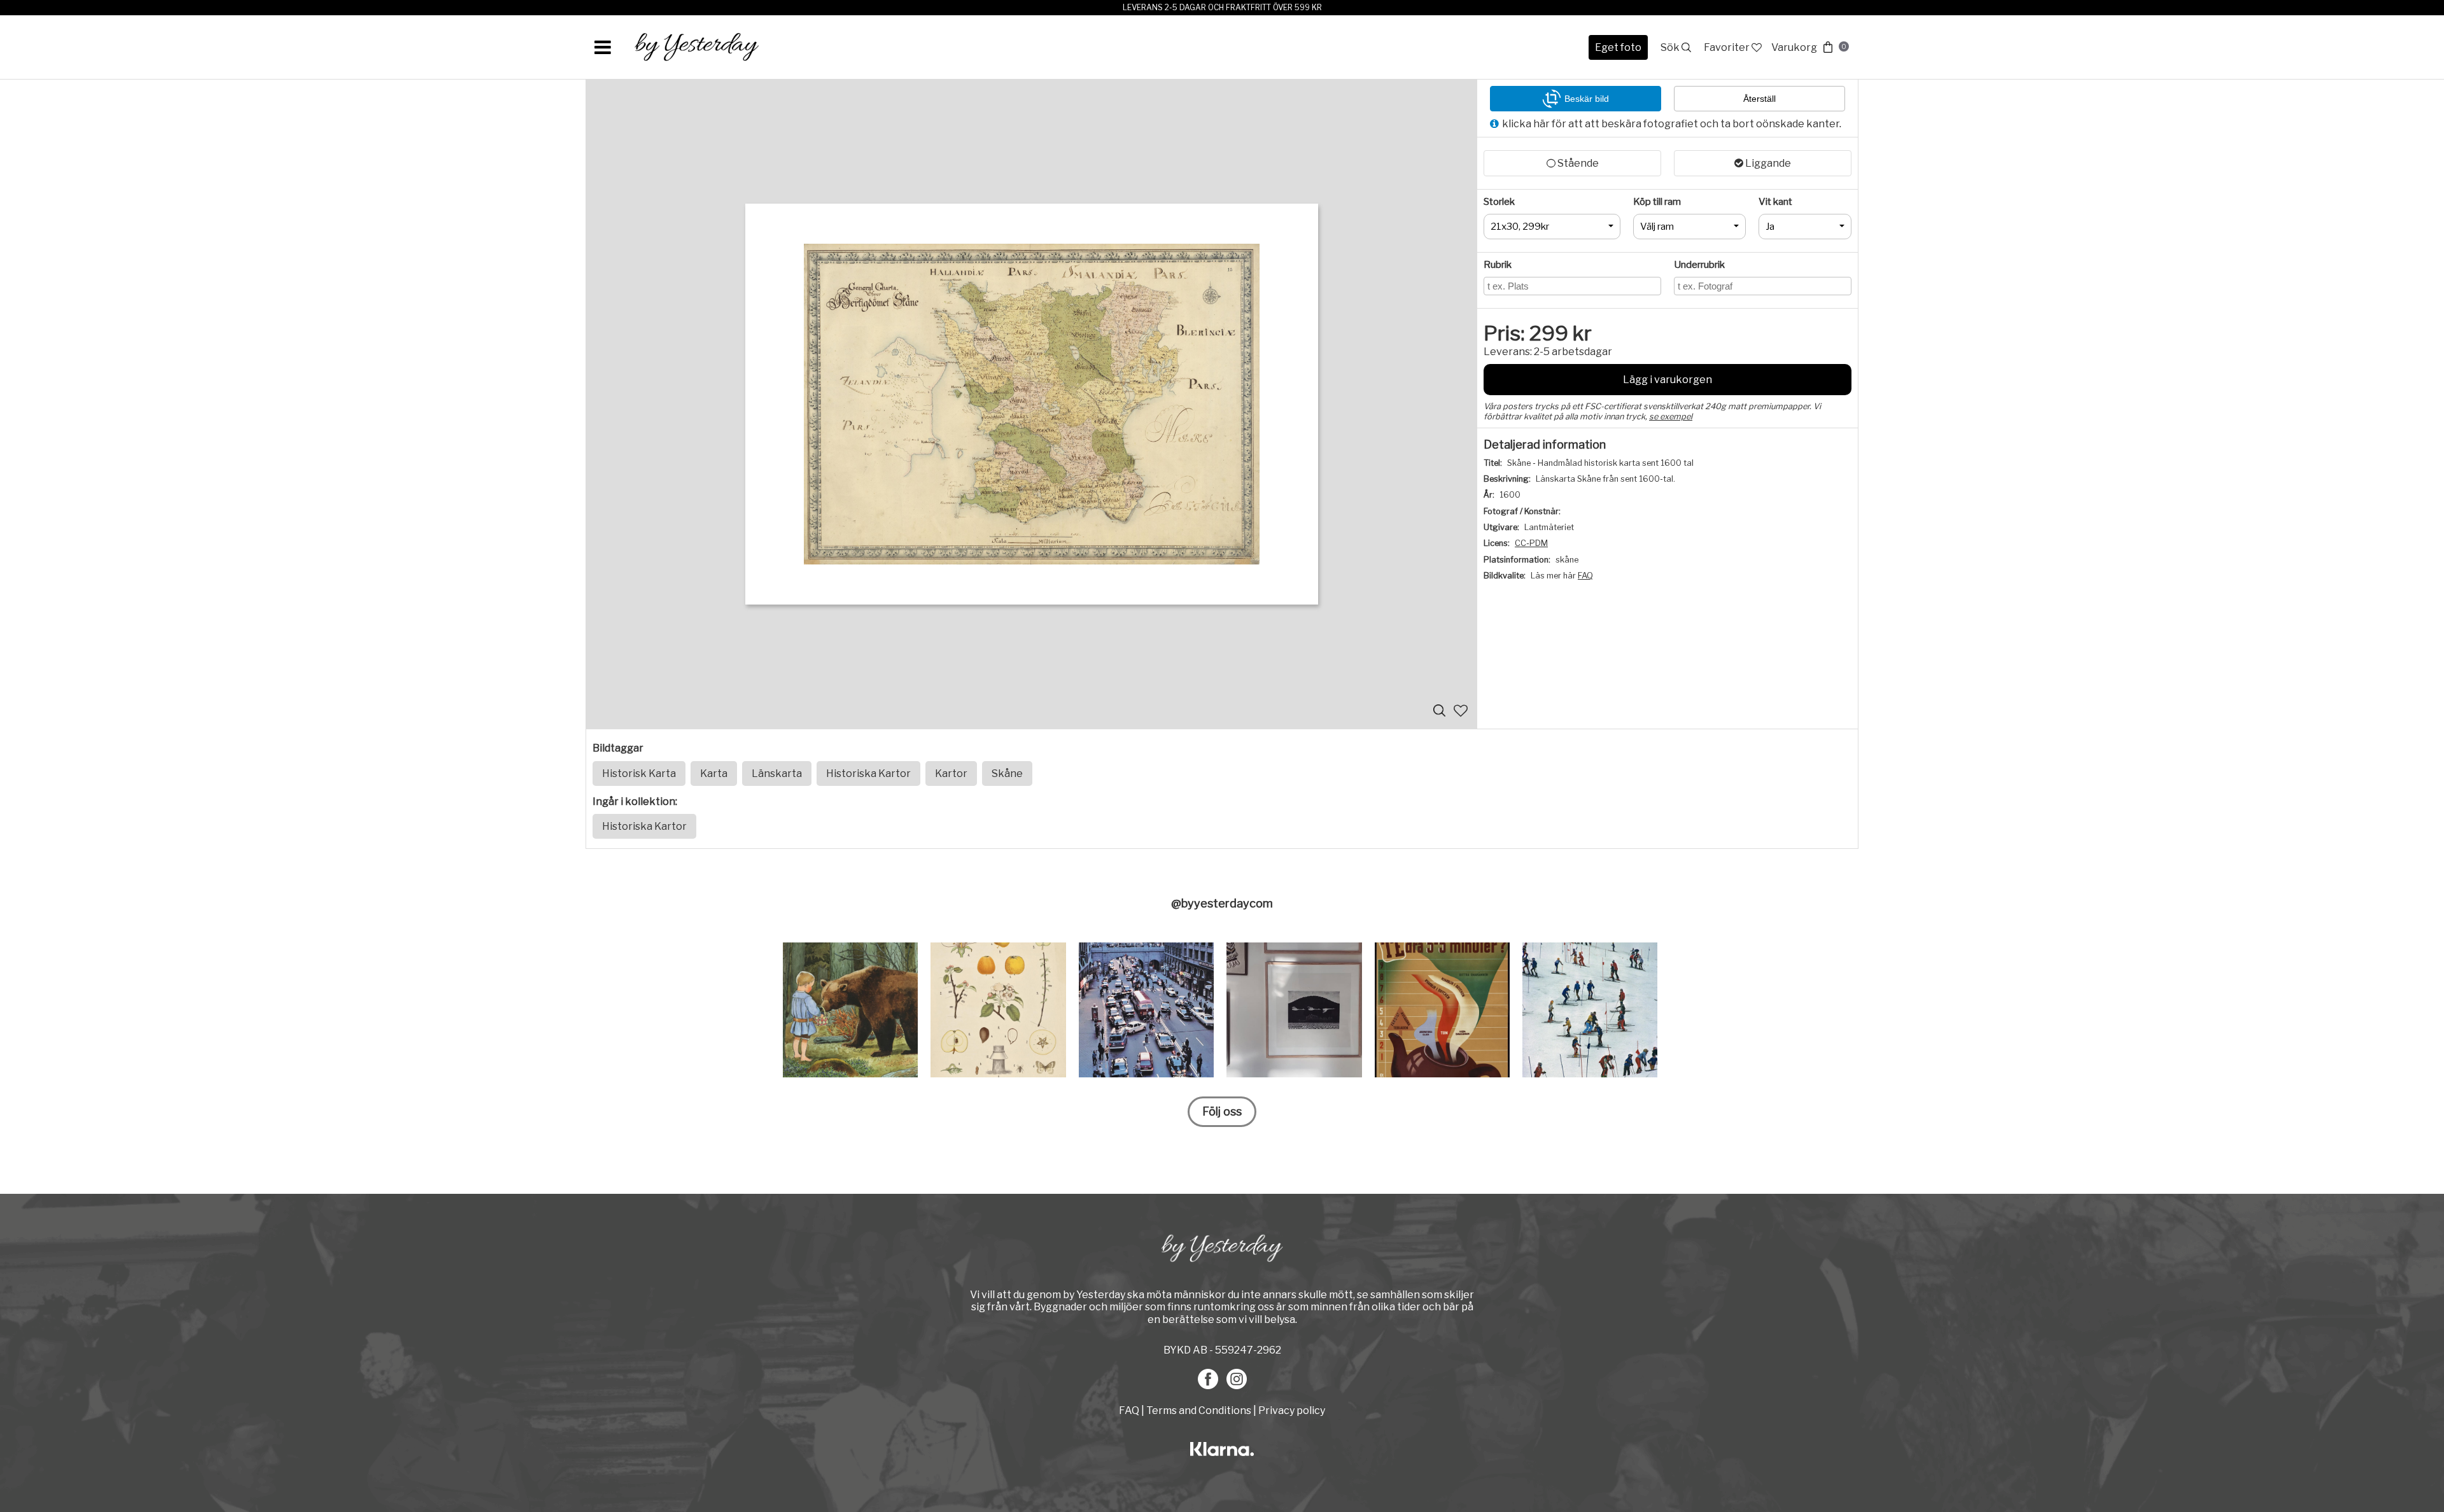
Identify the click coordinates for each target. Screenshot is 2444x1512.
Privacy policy (1292, 1410)
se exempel (1671, 416)
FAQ (1585, 576)
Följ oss (1222, 1111)
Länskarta (777, 773)
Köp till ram (1657, 202)
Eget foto (1618, 47)
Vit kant (1775, 202)
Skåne (1007, 773)
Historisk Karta (639, 773)
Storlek (1499, 202)
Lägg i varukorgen (1668, 380)
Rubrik (1498, 265)
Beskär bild (1587, 99)
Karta (714, 773)
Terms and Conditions (1199, 1410)
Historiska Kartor (868, 773)
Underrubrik (1699, 265)
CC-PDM (1531, 543)
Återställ (1759, 99)
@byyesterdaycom (1222, 903)
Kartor (951, 773)
